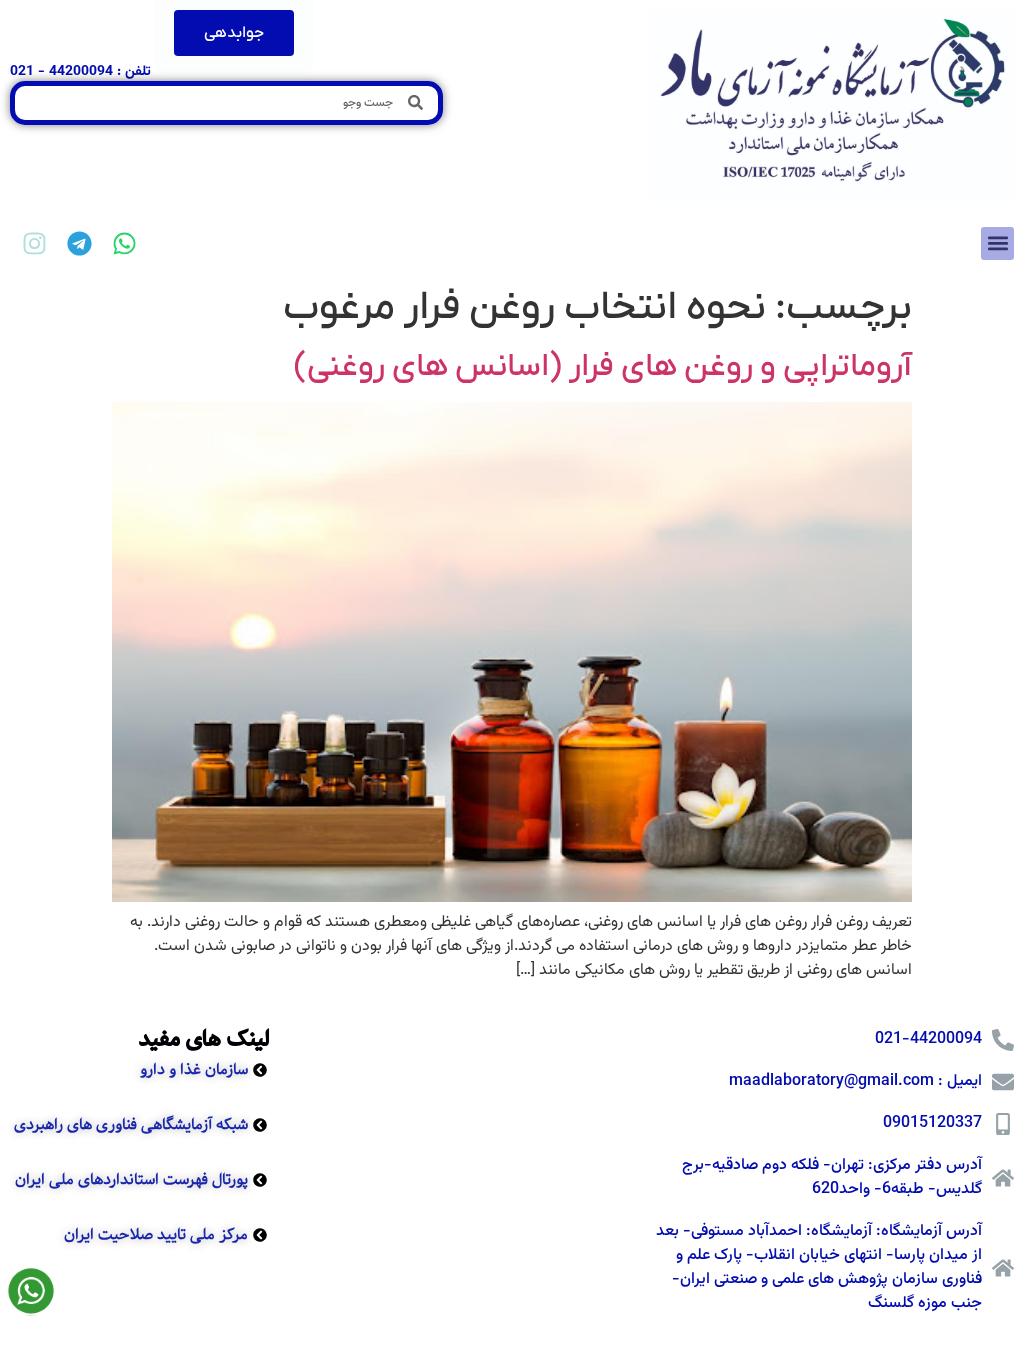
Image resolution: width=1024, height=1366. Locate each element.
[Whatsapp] (124, 243)
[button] (997, 243)
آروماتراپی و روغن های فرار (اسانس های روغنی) (603, 367)
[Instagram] (34, 243)
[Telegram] (79, 243)
